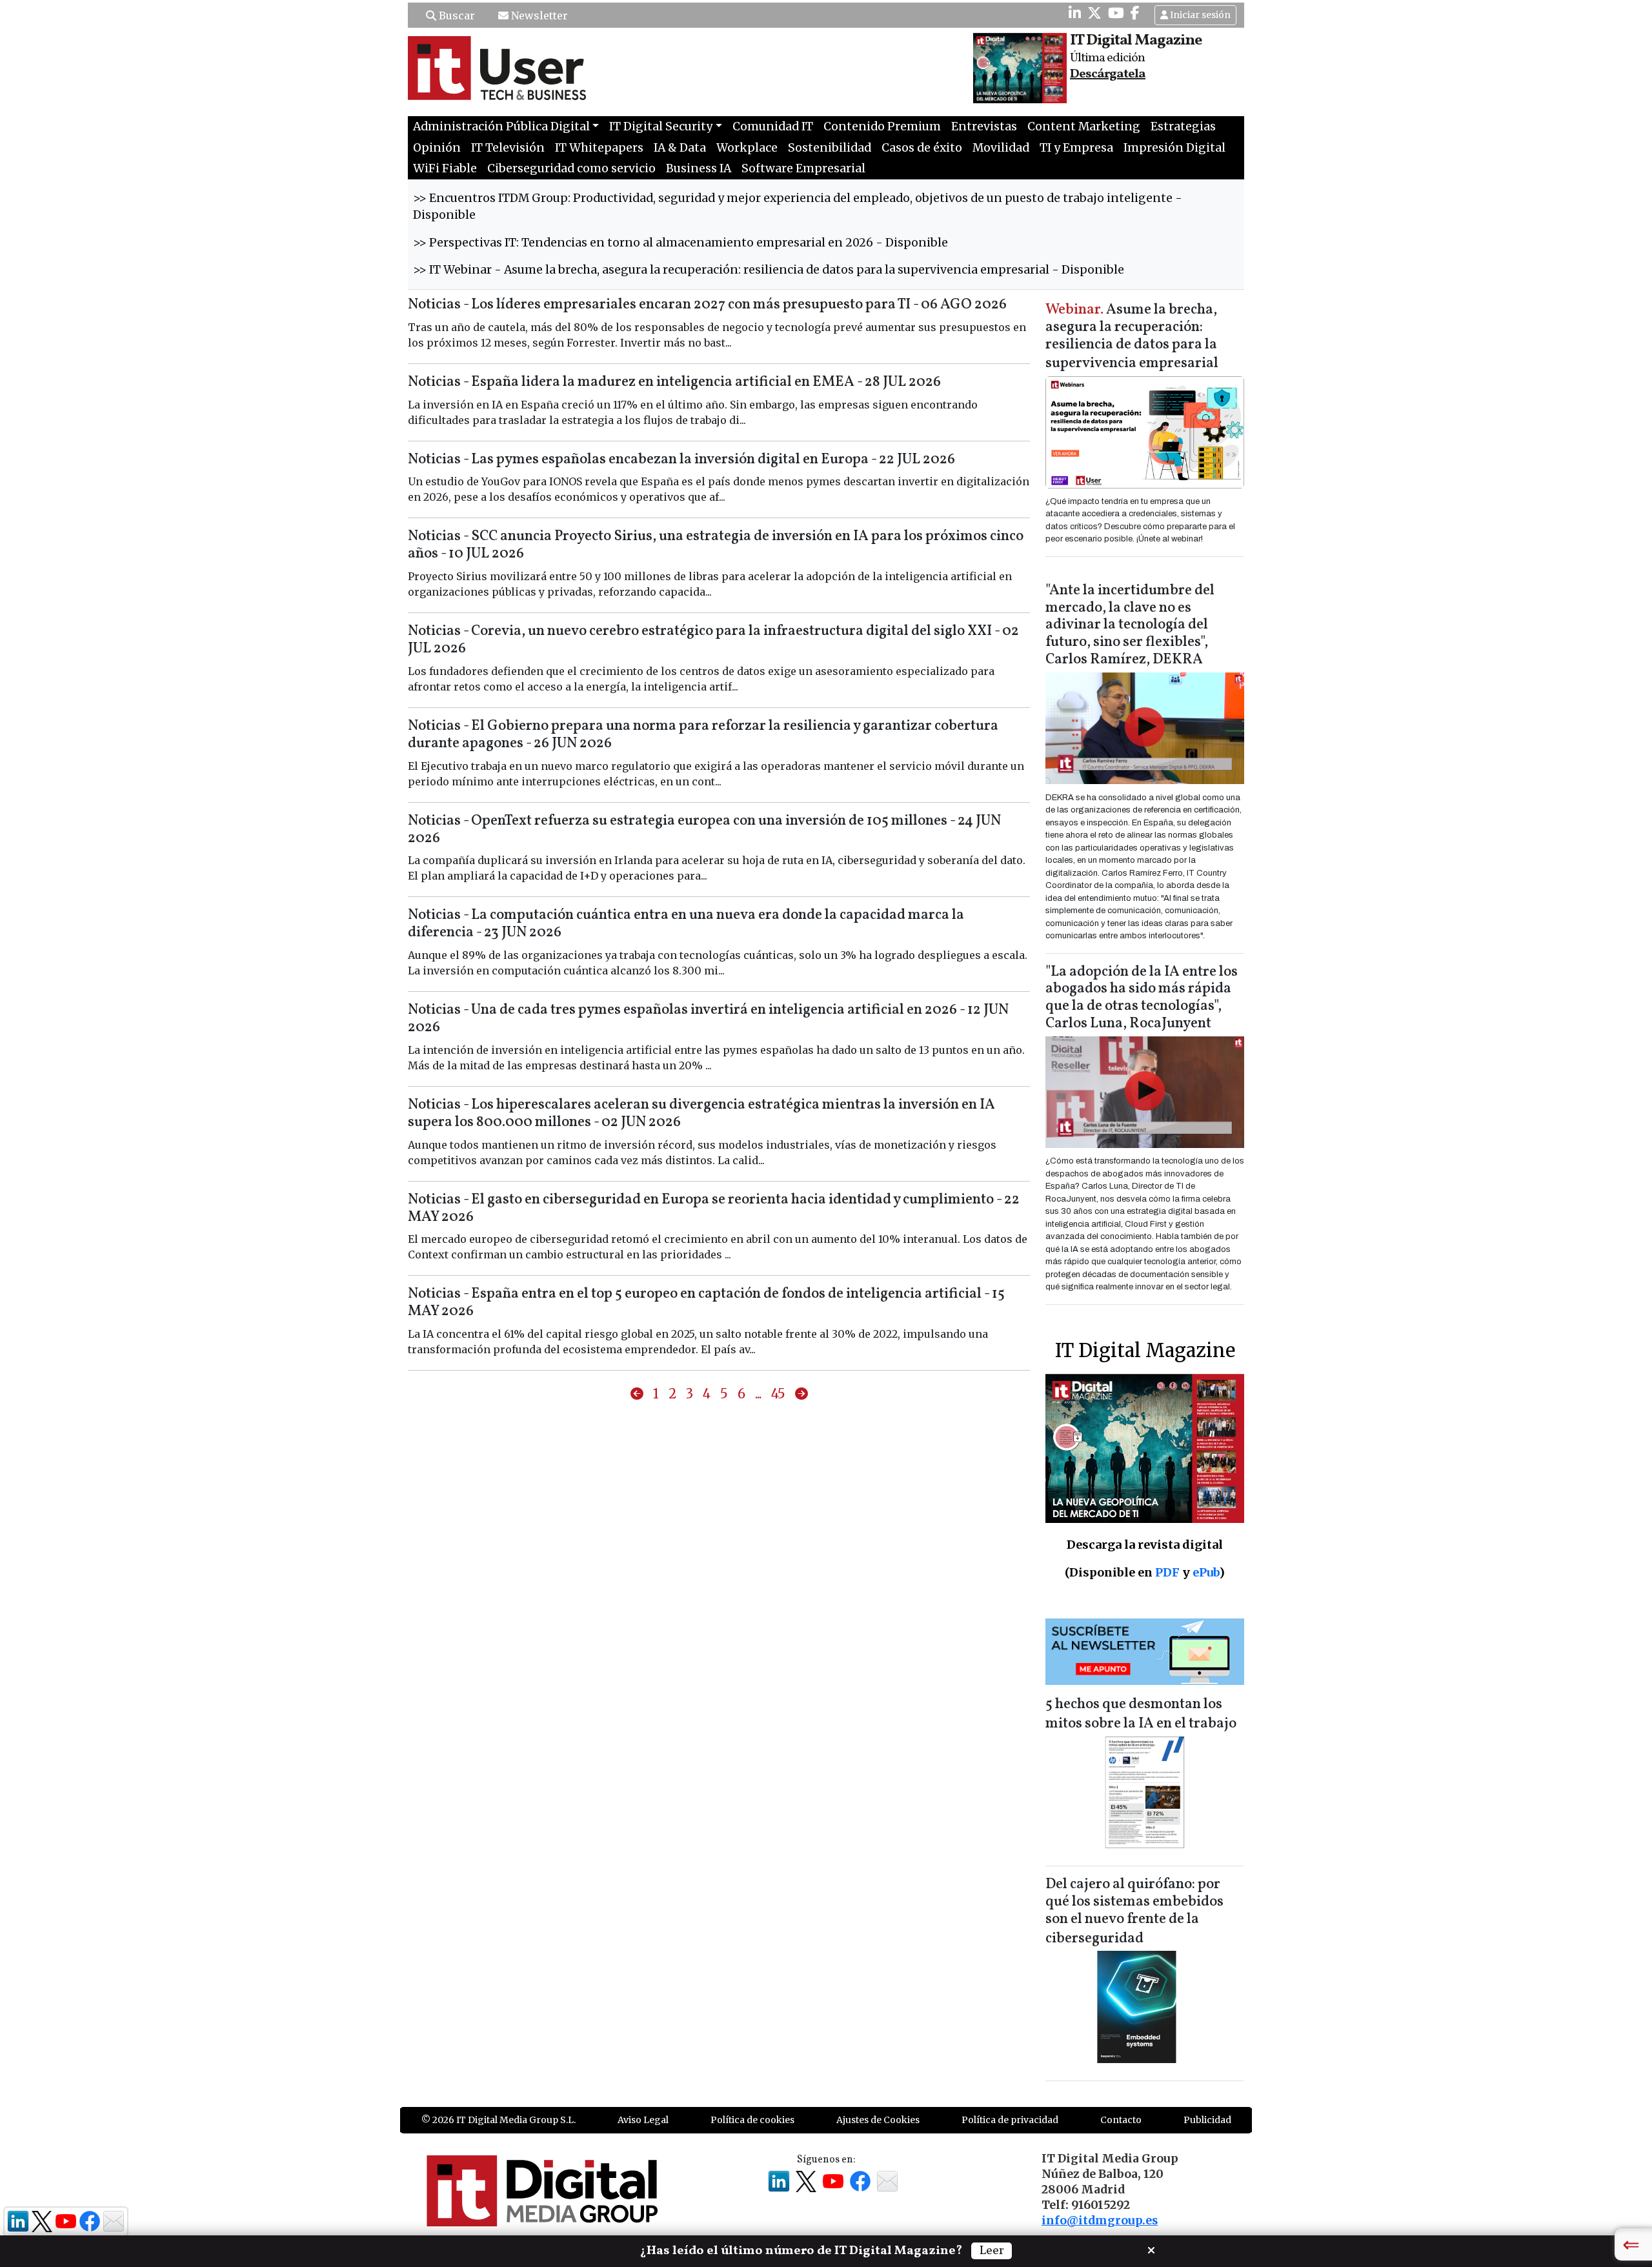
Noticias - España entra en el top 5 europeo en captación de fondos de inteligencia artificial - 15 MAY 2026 (706, 1303)
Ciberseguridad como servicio (571, 168)
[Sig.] (801, 1394)
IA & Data (680, 148)
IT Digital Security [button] (661, 126)
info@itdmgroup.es (1100, 2221)
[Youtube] (1116, 13)
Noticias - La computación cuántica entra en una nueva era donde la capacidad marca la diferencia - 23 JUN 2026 (686, 924)
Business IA (699, 168)
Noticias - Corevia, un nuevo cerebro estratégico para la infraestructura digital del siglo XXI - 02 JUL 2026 (713, 640)
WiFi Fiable (445, 168)
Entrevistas (984, 126)
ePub (1206, 1572)
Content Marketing (1084, 126)
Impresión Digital (1174, 148)
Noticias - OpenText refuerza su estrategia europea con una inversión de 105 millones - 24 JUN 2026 (704, 830)
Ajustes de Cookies (878, 2120)
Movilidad (1001, 148)
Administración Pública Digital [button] (501, 126)
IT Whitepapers (599, 148)
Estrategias (1183, 126)
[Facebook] (1135, 13)
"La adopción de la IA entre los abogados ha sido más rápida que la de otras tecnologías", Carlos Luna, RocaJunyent (1142, 998)
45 (778, 1394)
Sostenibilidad (830, 148)
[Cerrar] (1151, 2249)
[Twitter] (1094, 13)
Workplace (747, 148)
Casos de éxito (922, 148)
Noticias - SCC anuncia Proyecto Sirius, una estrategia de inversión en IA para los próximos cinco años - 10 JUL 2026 (716, 545)
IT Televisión (508, 148)
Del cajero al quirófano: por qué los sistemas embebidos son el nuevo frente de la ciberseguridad (1134, 1912)
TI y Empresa (1076, 148)
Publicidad (1207, 2120)
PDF (1167, 1572)
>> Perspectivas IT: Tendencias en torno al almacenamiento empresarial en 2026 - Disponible (680, 243)
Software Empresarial (803, 168)
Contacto (1121, 2120)
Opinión (437, 148)
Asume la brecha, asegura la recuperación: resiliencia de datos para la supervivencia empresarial (1132, 337)
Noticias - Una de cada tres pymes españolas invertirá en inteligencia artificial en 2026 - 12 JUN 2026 (708, 1019)
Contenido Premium (882, 126)
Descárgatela (1108, 74)
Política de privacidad (1010, 2120)
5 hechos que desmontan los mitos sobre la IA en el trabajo (1141, 1714)
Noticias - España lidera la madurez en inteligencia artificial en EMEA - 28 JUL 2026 (674, 382)
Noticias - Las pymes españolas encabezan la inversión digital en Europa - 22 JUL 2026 (681, 460)
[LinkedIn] (1075, 13)
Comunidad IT (773, 126)
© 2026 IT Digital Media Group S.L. (499, 2120)
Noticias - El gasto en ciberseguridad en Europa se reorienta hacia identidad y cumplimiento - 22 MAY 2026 (714, 1209)
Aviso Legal (643, 2120)
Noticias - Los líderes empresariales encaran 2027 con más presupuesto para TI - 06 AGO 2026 (707, 305)
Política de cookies (752, 2120)
